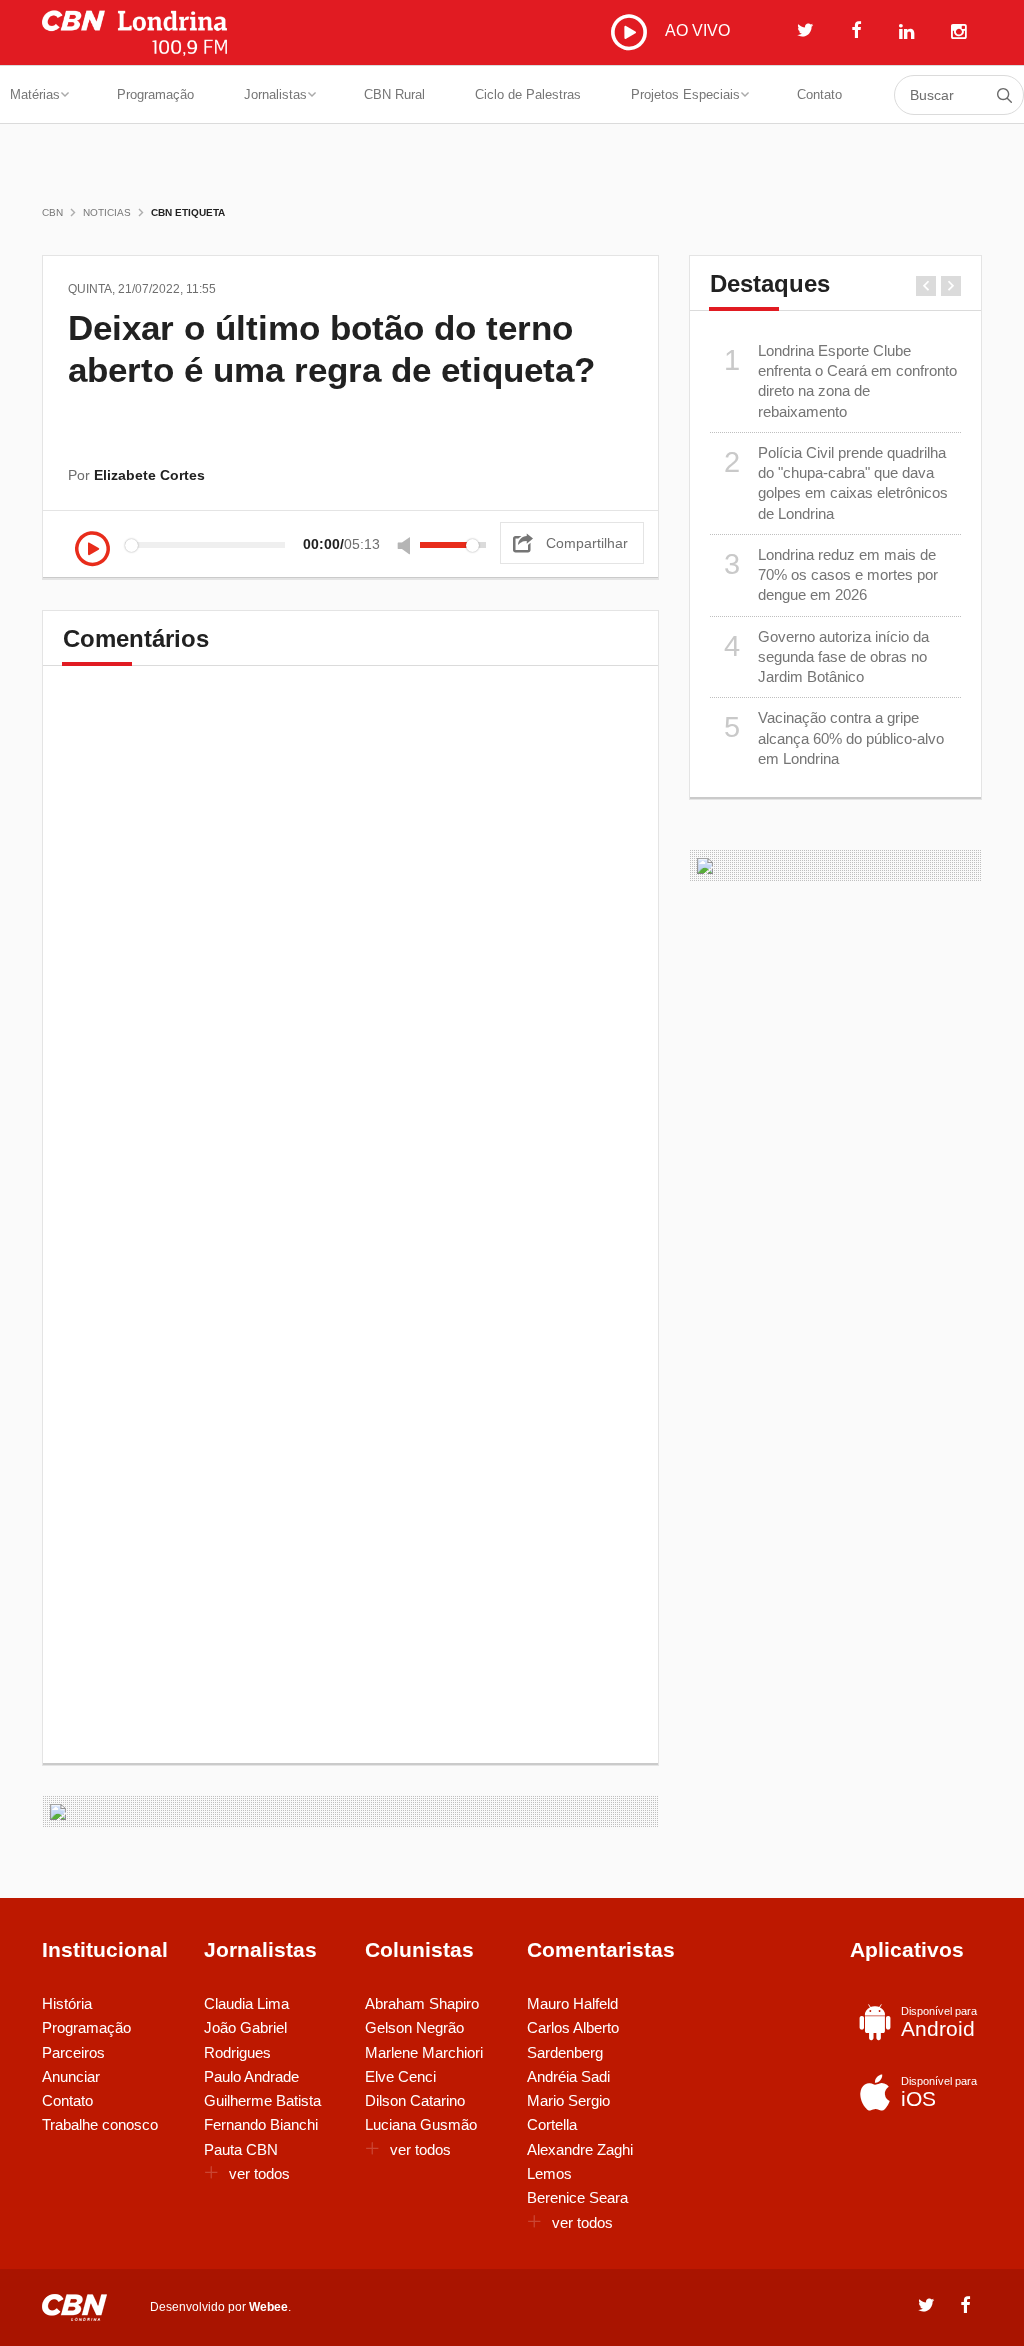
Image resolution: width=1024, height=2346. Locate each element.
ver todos (259, 2173)
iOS (939, 2092)
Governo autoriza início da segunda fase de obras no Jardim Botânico (826, 657)
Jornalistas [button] (275, 94)
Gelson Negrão (414, 2027)
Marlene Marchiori (424, 2052)
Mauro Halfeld (572, 2003)
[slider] (453, 545)
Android (939, 2022)
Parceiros (73, 2052)
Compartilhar (587, 543)
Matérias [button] (35, 94)
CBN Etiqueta (188, 212)
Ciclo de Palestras (528, 94)
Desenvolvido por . (220, 2307)
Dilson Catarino (415, 2100)
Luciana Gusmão (421, 2124)
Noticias (107, 212)
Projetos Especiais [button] (685, 94)
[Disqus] (350, 965)
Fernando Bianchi (261, 2124)
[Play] (92, 550)
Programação (155, 94)
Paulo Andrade (251, 2076)
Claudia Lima (246, 2003)
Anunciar (71, 2076)
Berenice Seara (577, 2197)
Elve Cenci (400, 2076)
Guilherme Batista (262, 2100)
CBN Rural (394, 94)
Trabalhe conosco (100, 2124)
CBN (52, 212)
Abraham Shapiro (422, 2003)
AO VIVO (695, 30)
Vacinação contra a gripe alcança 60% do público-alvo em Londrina (834, 738)
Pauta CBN (241, 2149)
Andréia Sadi (568, 2076)
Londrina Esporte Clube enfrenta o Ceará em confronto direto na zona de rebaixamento (840, 381)
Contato (819, 94)
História (67, 2003)
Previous (926, 286)
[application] (286, 544)
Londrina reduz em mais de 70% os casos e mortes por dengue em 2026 (831, 575)
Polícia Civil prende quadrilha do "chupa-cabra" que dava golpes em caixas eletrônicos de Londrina (836, 483)
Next (951, 286)
